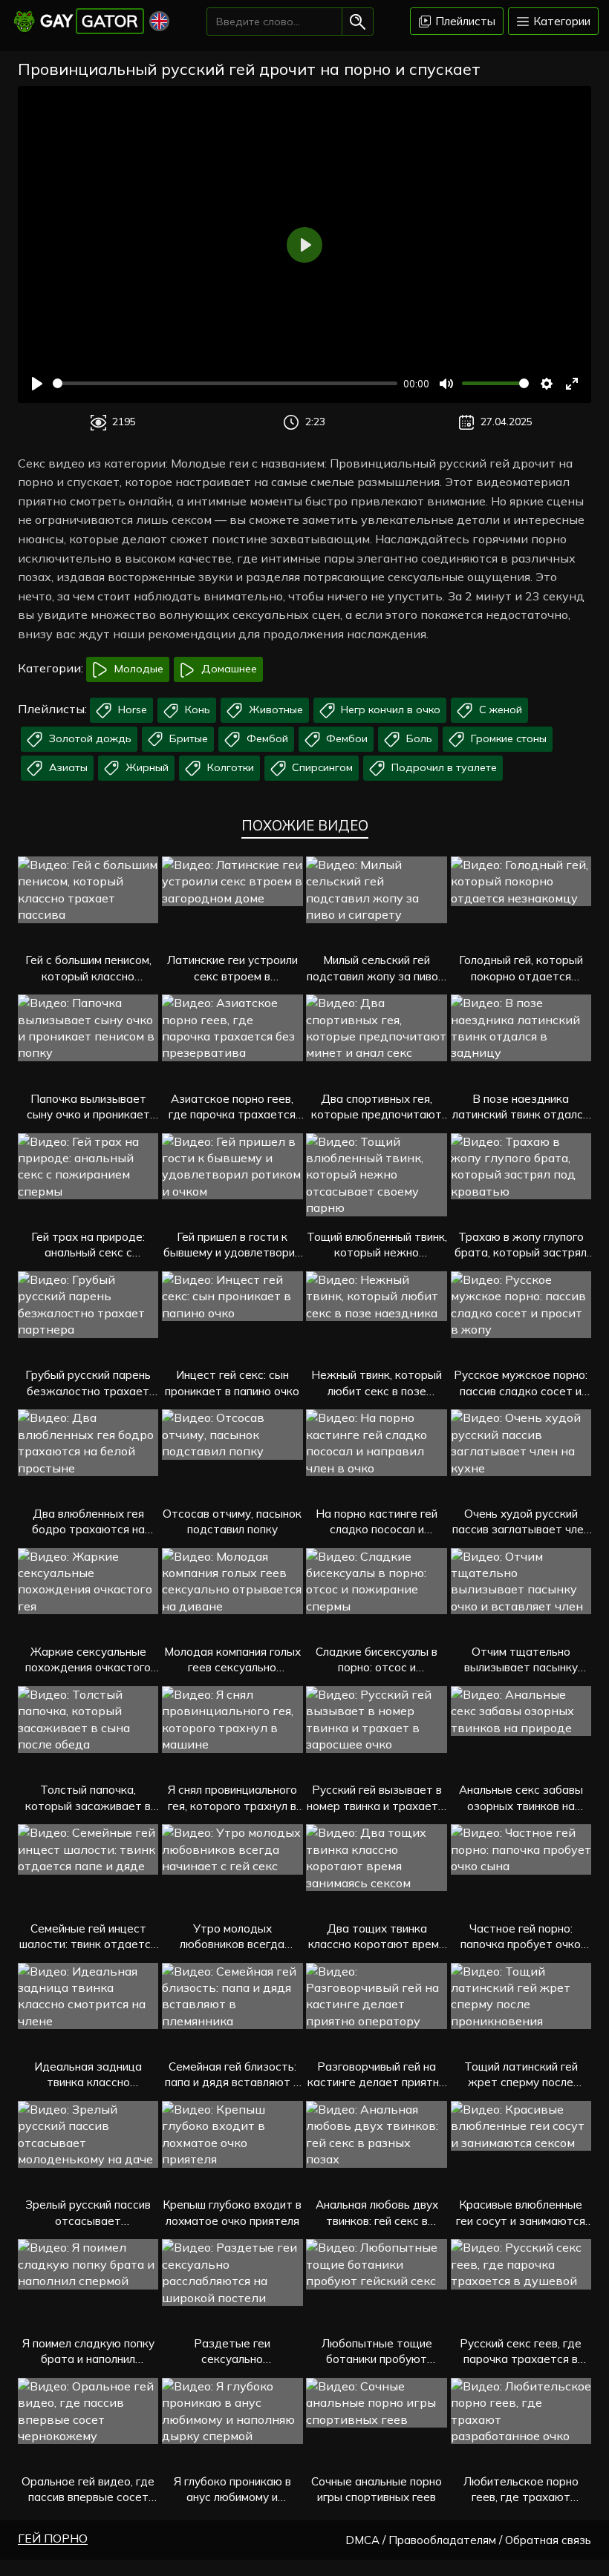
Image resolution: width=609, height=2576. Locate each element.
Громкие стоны (507, 738)
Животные (274, 709)
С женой (499, 709)
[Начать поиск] (358, 22)
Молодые (137, 669)
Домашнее (228, 669)
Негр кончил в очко (389, 709)
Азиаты (67, 767)
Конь (196, 709)
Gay (89, 21)
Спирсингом (321, 767)
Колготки (229, 767)
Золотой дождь (89, 738)
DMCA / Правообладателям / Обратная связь (468, 2540)
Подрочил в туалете (443, 767)
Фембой (266, 738)
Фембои (345, 738)
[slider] (225, 383)
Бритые (187, 738)
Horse (131, 709)
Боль (418, 738)
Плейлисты (464, 21)
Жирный (146, 767)
